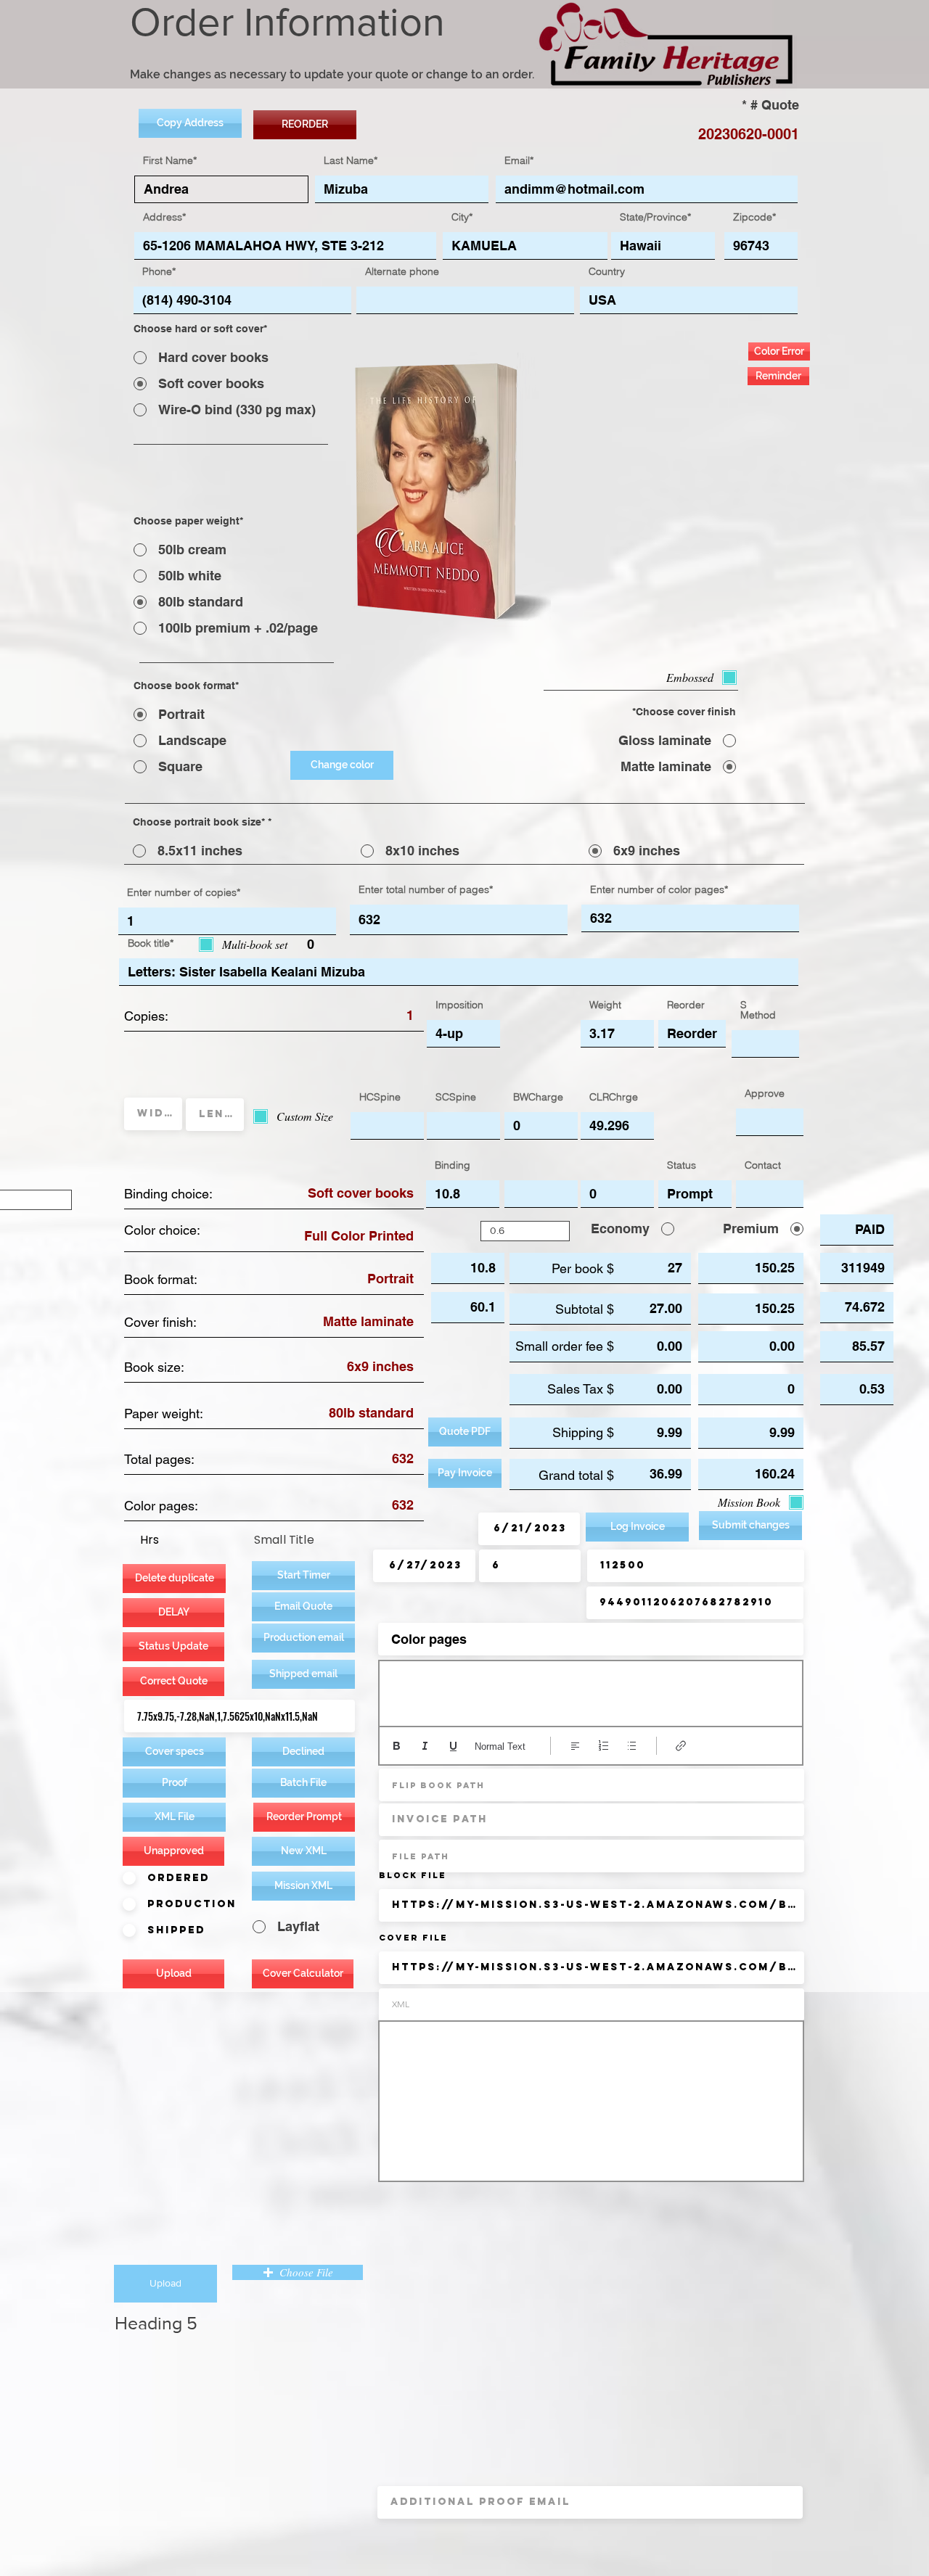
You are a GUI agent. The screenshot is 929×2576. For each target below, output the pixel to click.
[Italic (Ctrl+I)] (425, 1746)
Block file (413, 1875)
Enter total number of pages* (426, 889)
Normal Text (500, 1746)
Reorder (686, 1005)
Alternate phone (402, 271)
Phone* (159, 271)
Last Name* (351, 160)
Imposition (459, 1005)
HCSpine (380, 1097)
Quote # (775, 105)
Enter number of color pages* (659, 889)
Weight (605, 1005)
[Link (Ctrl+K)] (681, 1746)
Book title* (151, 943)
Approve (765, 1093)
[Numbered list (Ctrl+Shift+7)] (603, 1746)
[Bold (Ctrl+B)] (397, 1746)
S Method (758, 1010)
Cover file (413, 1938)
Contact (763, 1165)
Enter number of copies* (184, 892)
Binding (453, 1165)
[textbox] (591, 1690)
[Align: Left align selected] (575, 1746)
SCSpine (456, 1097)
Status (682, 1165)
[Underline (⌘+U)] (453, 1746)
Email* (519, 160)
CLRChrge (614, 1097)
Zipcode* (754, 217)
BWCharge (538, 1097)
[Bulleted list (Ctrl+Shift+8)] (632, 1746)
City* (462, 217)
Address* (164, 217)
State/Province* (655, 217)
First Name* (170, 160)
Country (607, 271)
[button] (303, 1638)
